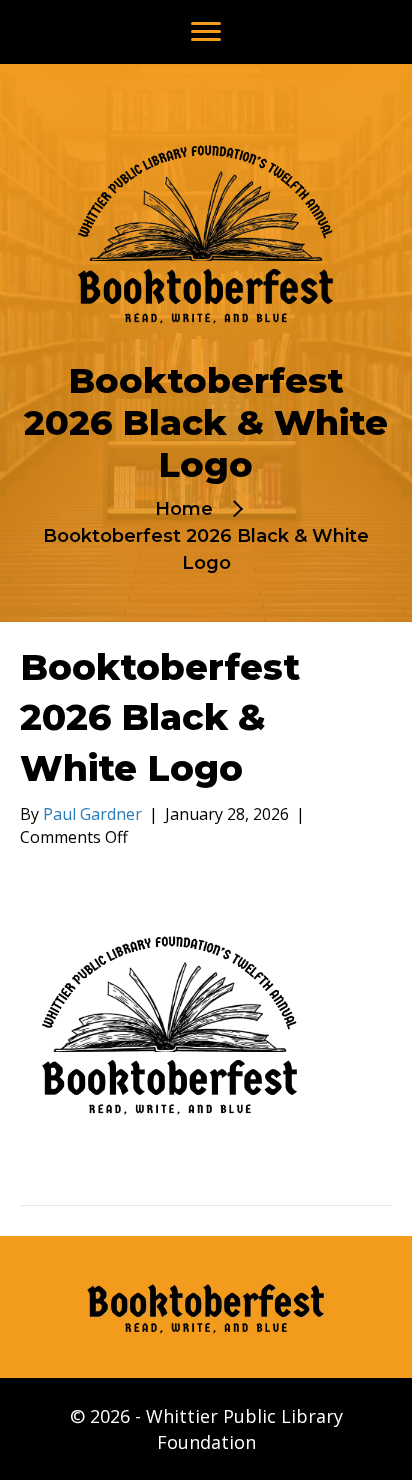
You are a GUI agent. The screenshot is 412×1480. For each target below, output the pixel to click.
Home (184, 509)
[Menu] (206, 32)
